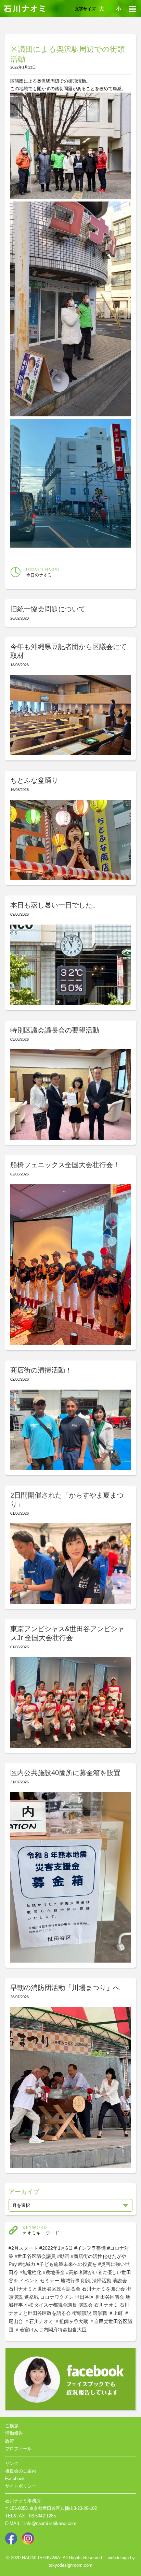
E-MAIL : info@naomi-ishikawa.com (41, 2523)
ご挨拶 (12, 2426)
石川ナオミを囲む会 (103, 2289)
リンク (12, 2463)
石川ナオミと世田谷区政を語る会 (44, 2289)
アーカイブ (24, 2192)
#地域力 (27, 2264)
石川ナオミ (106, 2305)
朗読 (86, 2281)
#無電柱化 (30, 2272)
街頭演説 (82, 2313)
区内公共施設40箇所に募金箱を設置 (65, 1773)
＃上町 (116, 2313)
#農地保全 (54, 2272)
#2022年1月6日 (56, 2248)
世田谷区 (85, 2297)
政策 (10, 2441)
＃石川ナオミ (39, 2321)
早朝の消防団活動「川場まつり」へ (65, 1988)
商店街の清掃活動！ (41, 1370)
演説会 (120, 2281)
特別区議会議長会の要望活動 (55, 1030)
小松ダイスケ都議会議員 (51, 2305)
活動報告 (14, 2433)
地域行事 (70, 2281)
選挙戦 (31, 2297)
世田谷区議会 (110, 2297)
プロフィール (18, 2449)
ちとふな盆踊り (34, 780)
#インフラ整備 (90, 2248)
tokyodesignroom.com (70, 2565)
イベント (29, 2281)
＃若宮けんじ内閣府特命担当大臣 (51, 2330)
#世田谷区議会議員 (35, 2256)
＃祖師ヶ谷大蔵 (71, 2321)
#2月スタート (23, 2248)
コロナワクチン (57, 2297)
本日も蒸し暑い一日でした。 (55, 905)
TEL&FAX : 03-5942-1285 (30, 2516)
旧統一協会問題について (48, 609)
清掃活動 (102, 2281)
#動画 (63, 2256)
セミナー (50, 2281)
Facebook (15, 2479)
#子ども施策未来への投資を (67, 2264)
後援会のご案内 (21, 2471)
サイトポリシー (21, 2486)
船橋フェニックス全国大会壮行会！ (65, 1165)
